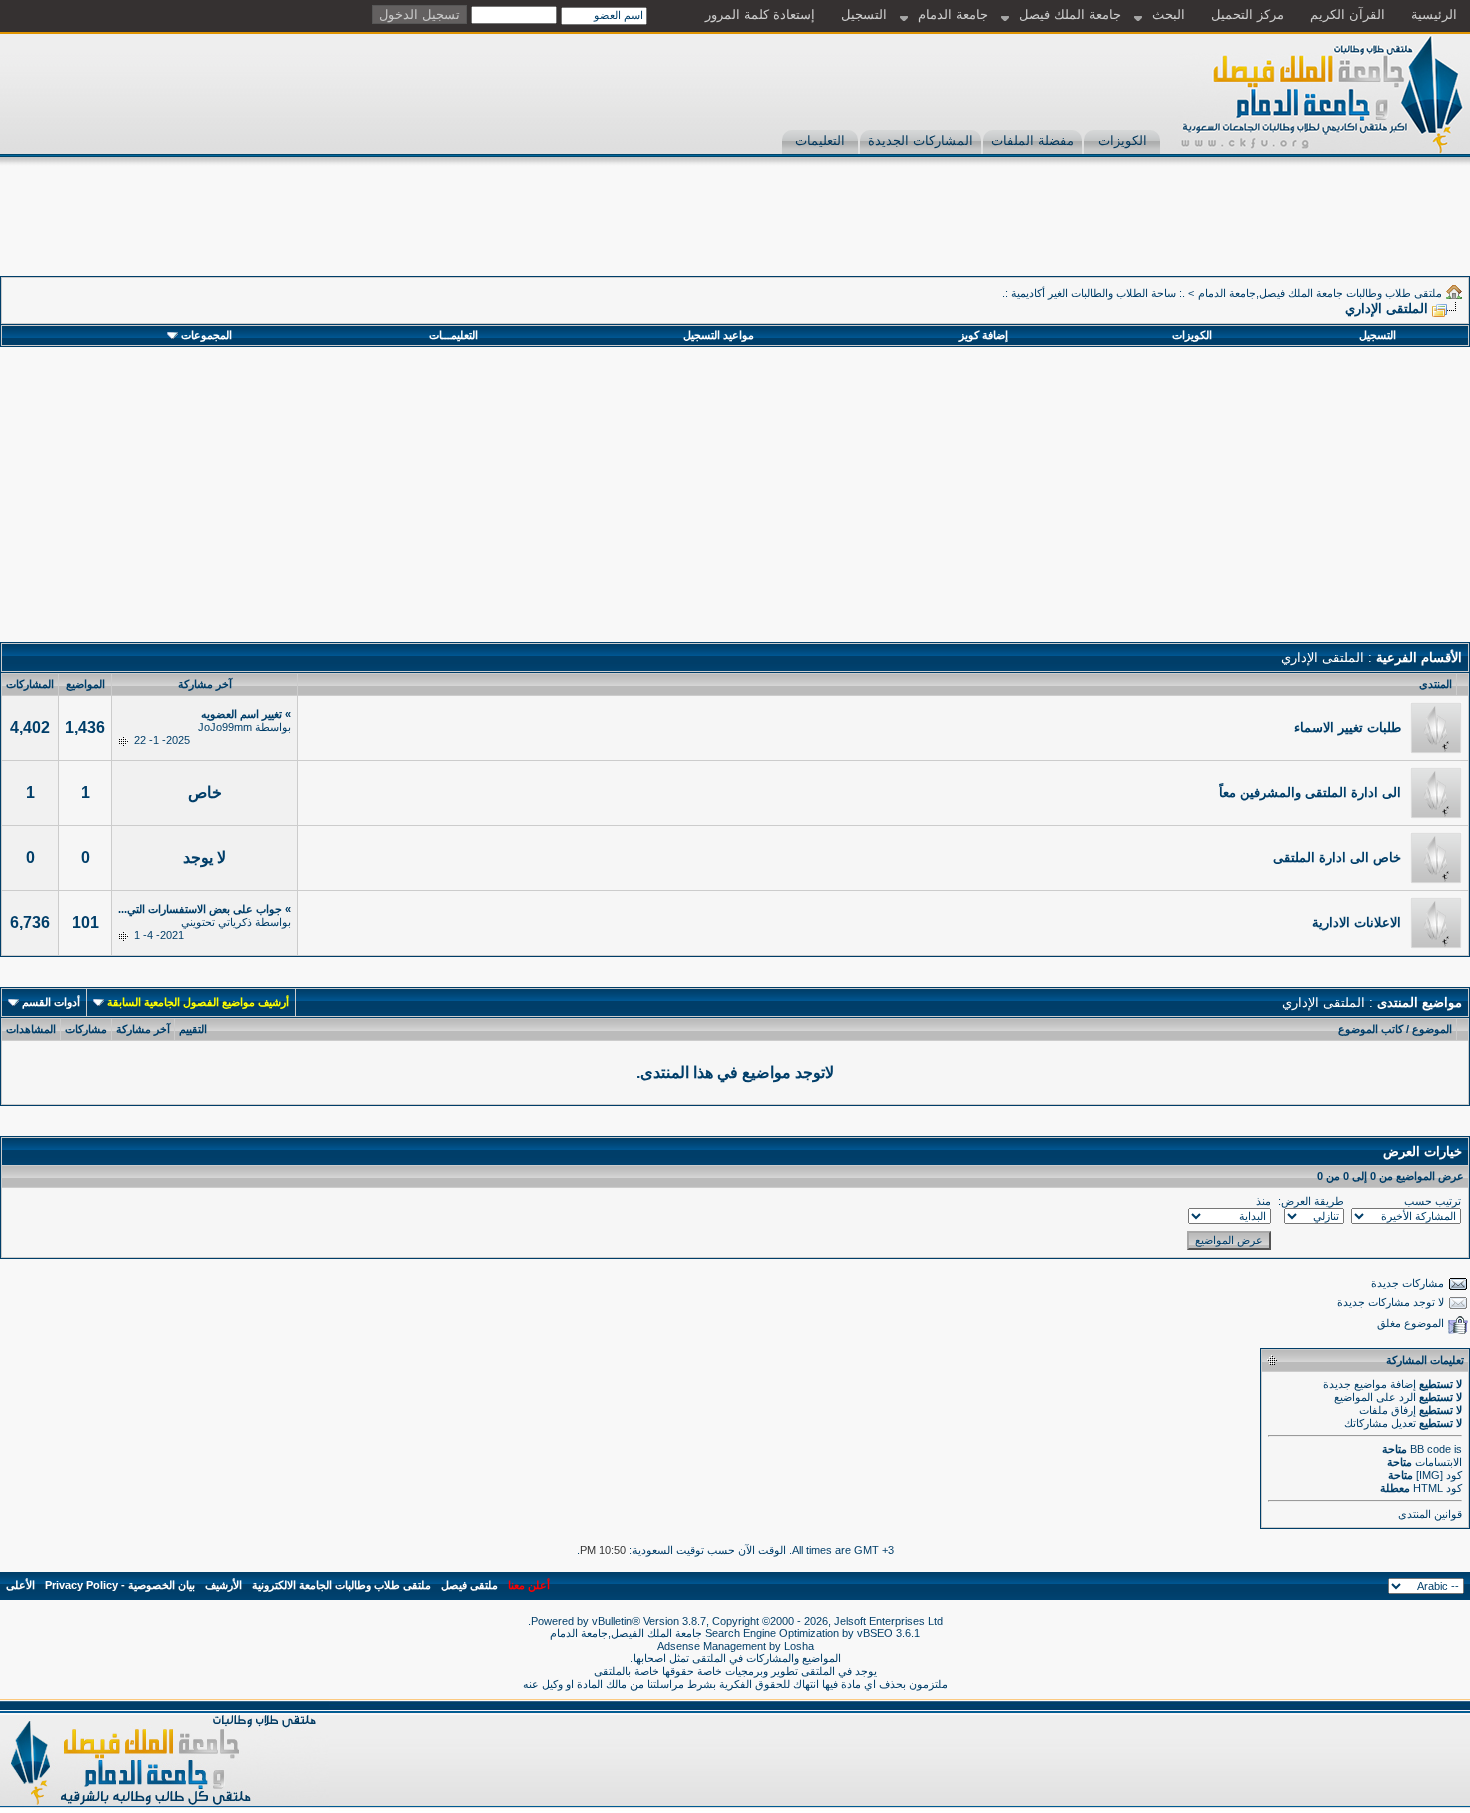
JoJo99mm (225, 727)
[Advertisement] (1106, 231)
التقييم (193, 1029)
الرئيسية (1434, 14)
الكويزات (1122, 140)
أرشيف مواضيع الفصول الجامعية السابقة (198, 1002)
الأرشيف (223, 1585)
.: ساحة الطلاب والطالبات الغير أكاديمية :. (1093, 293)
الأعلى (20, 1585)
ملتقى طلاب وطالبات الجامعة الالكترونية (341, 1585)
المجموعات (206, 335)
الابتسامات (1438, 1462)
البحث (1168, 14)
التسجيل (864, 14)
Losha (799, 1646)
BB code (1430, 1449)
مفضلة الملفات (1032, 140)
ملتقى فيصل (469, 1585)
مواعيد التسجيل (718, 335)
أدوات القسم (51, 1002)
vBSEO (875, 1633)
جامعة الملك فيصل (1070, 14)
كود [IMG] (1439, 1475)
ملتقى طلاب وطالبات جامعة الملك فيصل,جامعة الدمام (1320, 293)
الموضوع (1432, 1029)
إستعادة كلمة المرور (760, 14)
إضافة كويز (983, 335)
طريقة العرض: (1311, 1201)
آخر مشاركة (143, 1029)
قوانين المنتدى (1430, 1514)
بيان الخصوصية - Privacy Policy (120, 1585)
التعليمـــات (453, 335)
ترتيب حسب (1432, 1201)
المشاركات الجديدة (920, 140)
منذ (1263, 1201)
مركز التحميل (1247, 14)
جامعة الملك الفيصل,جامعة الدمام (627, 1633)
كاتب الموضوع (1370, 1029)
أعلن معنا (529, 1585)
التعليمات (820, 140)
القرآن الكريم (1347, 14)
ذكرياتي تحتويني (216, 922)
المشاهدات (31, 1029)
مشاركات (86, 1029)
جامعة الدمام (953, 14)
